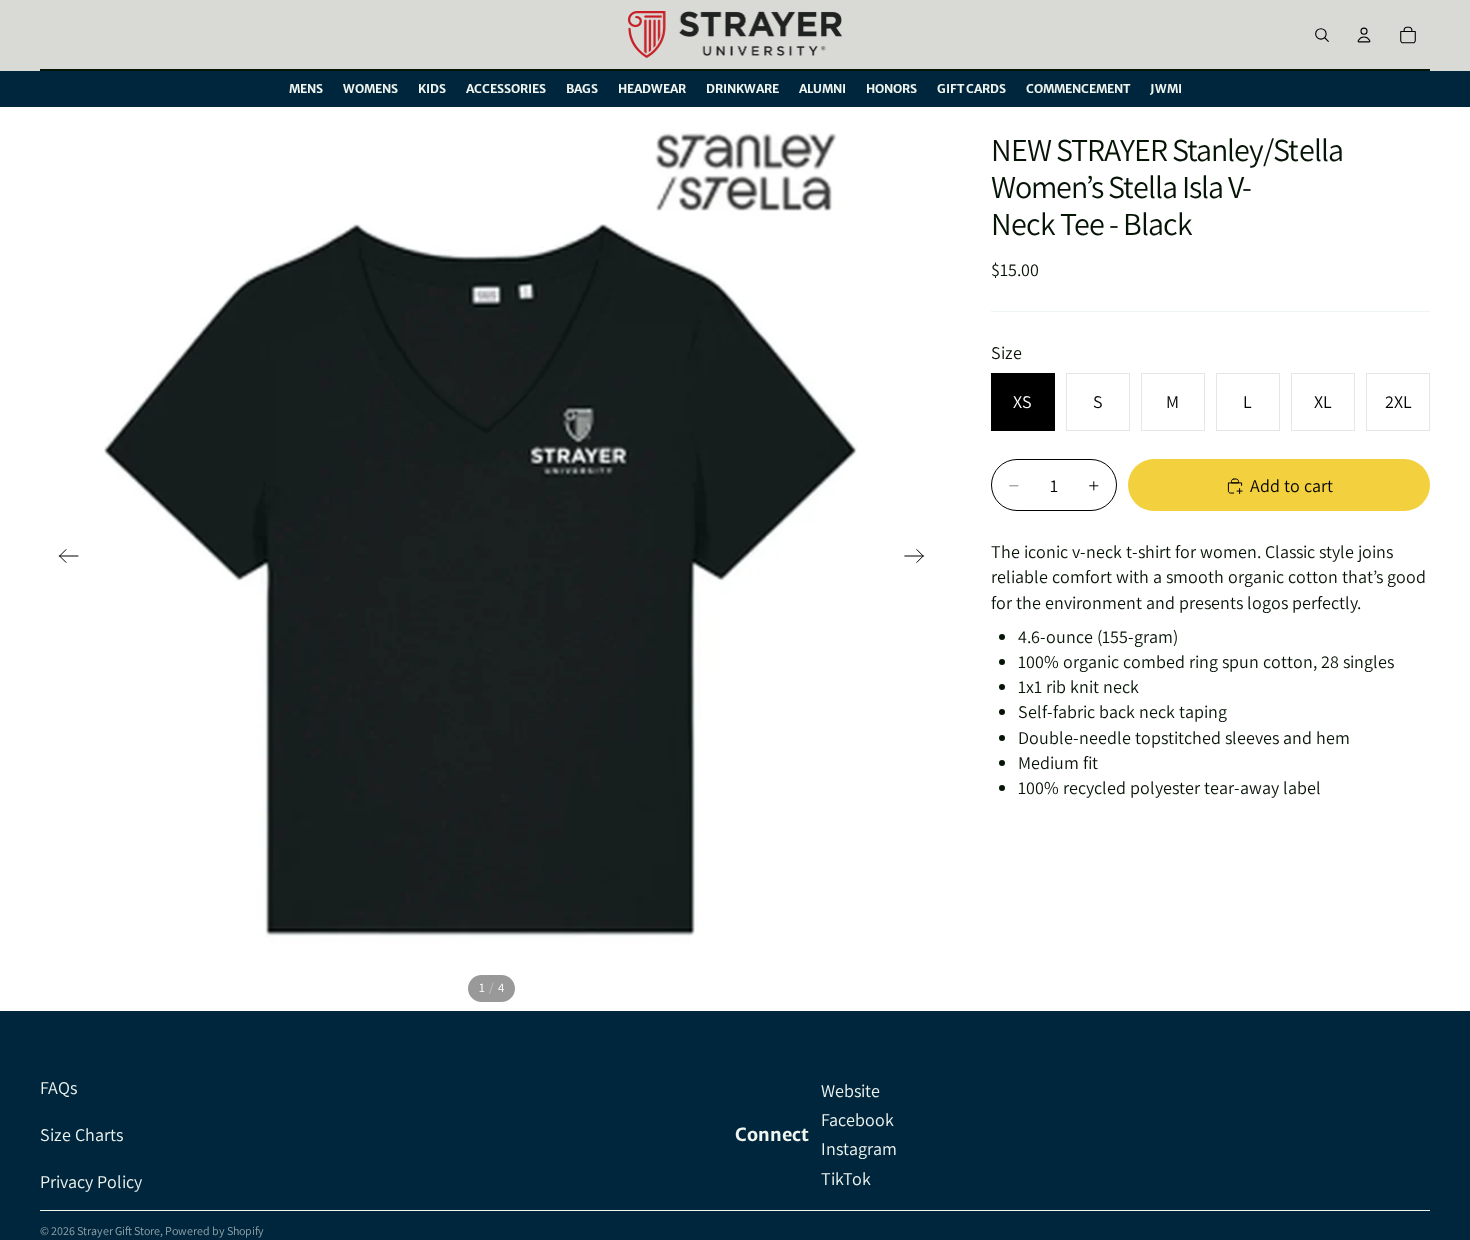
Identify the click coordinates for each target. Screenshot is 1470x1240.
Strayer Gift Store (118, 1230)
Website (850, 1090)
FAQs (58, 1087)
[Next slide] (920, 559)
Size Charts (81, 1134)
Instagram (859, 1148)
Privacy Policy (91, 1181)
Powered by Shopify (214, 1230)
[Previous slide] (62, 559)
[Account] (1364, 35)
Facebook (857, 1119)
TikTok (846, 1178)
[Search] (1322, 35)
